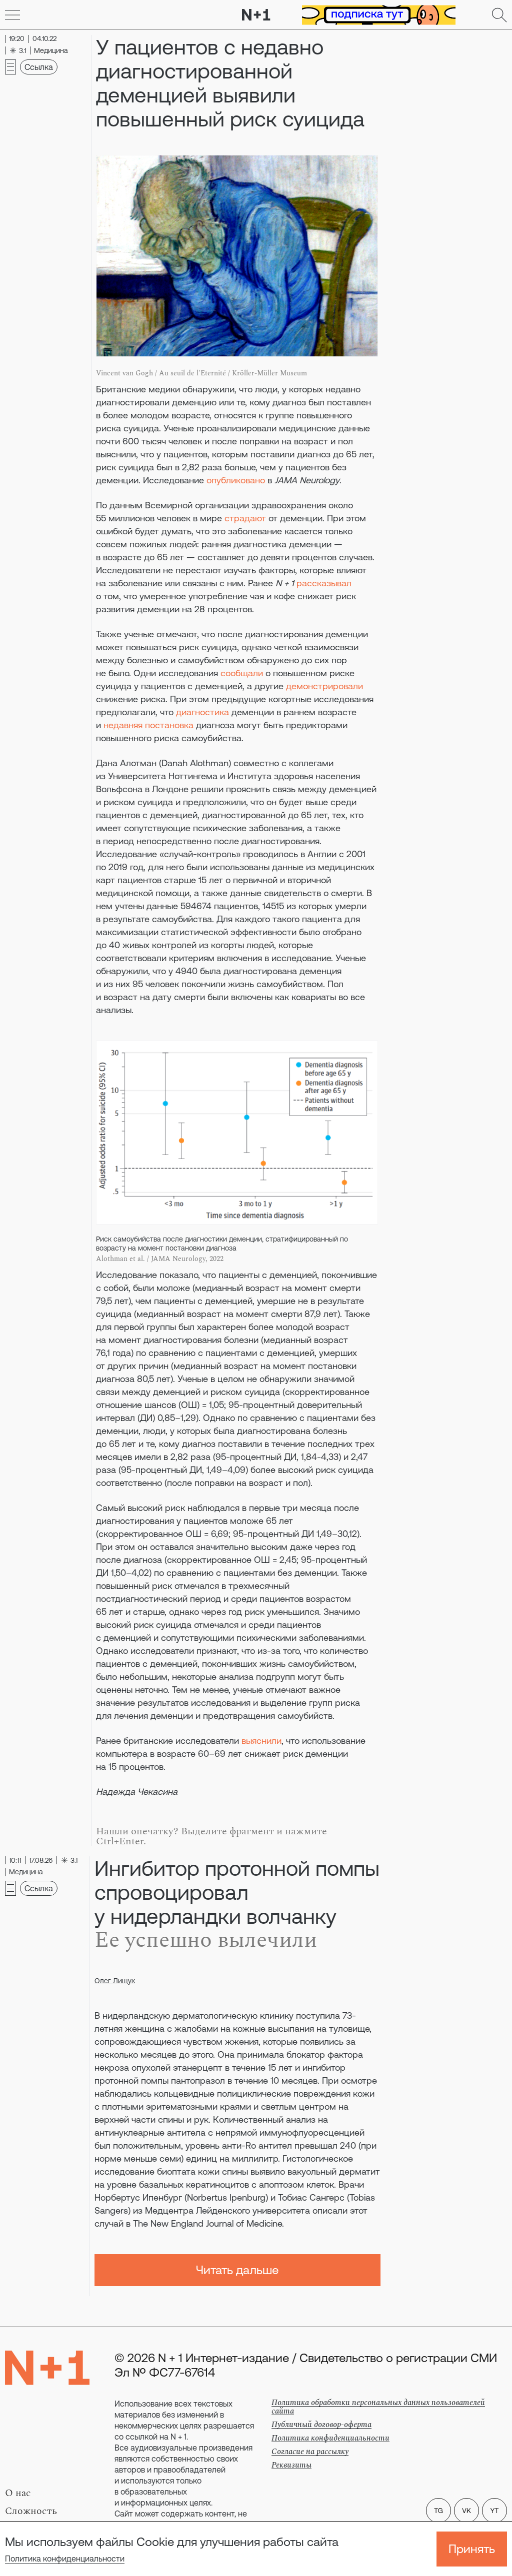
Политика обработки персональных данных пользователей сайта (378, 2407)
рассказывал (324, 583)
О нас (18, 2493)
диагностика (202, 712)
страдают (245, 518)
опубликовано (236, 480)
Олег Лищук (115, 1981)
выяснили (261, 1741)
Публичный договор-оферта (321, 2425)
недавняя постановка (148, 725)
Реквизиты (291, 2465)
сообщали (242, 673)
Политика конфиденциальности (65, 2559)
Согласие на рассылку (310, 2452)
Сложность (31, 2511)
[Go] (12, 15)
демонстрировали (324, 686)
